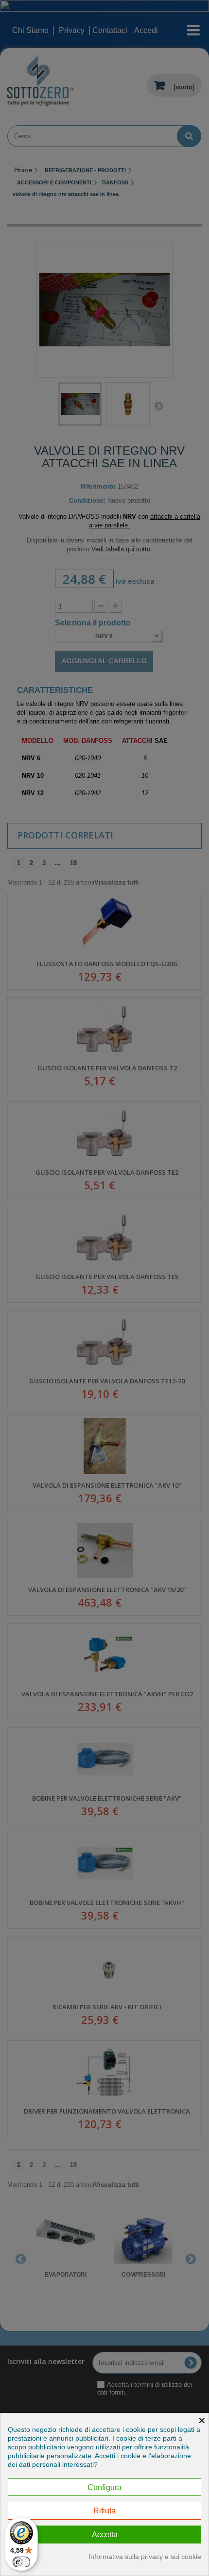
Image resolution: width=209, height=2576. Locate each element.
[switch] (21, 2562)
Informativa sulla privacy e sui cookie (145, 2557)
